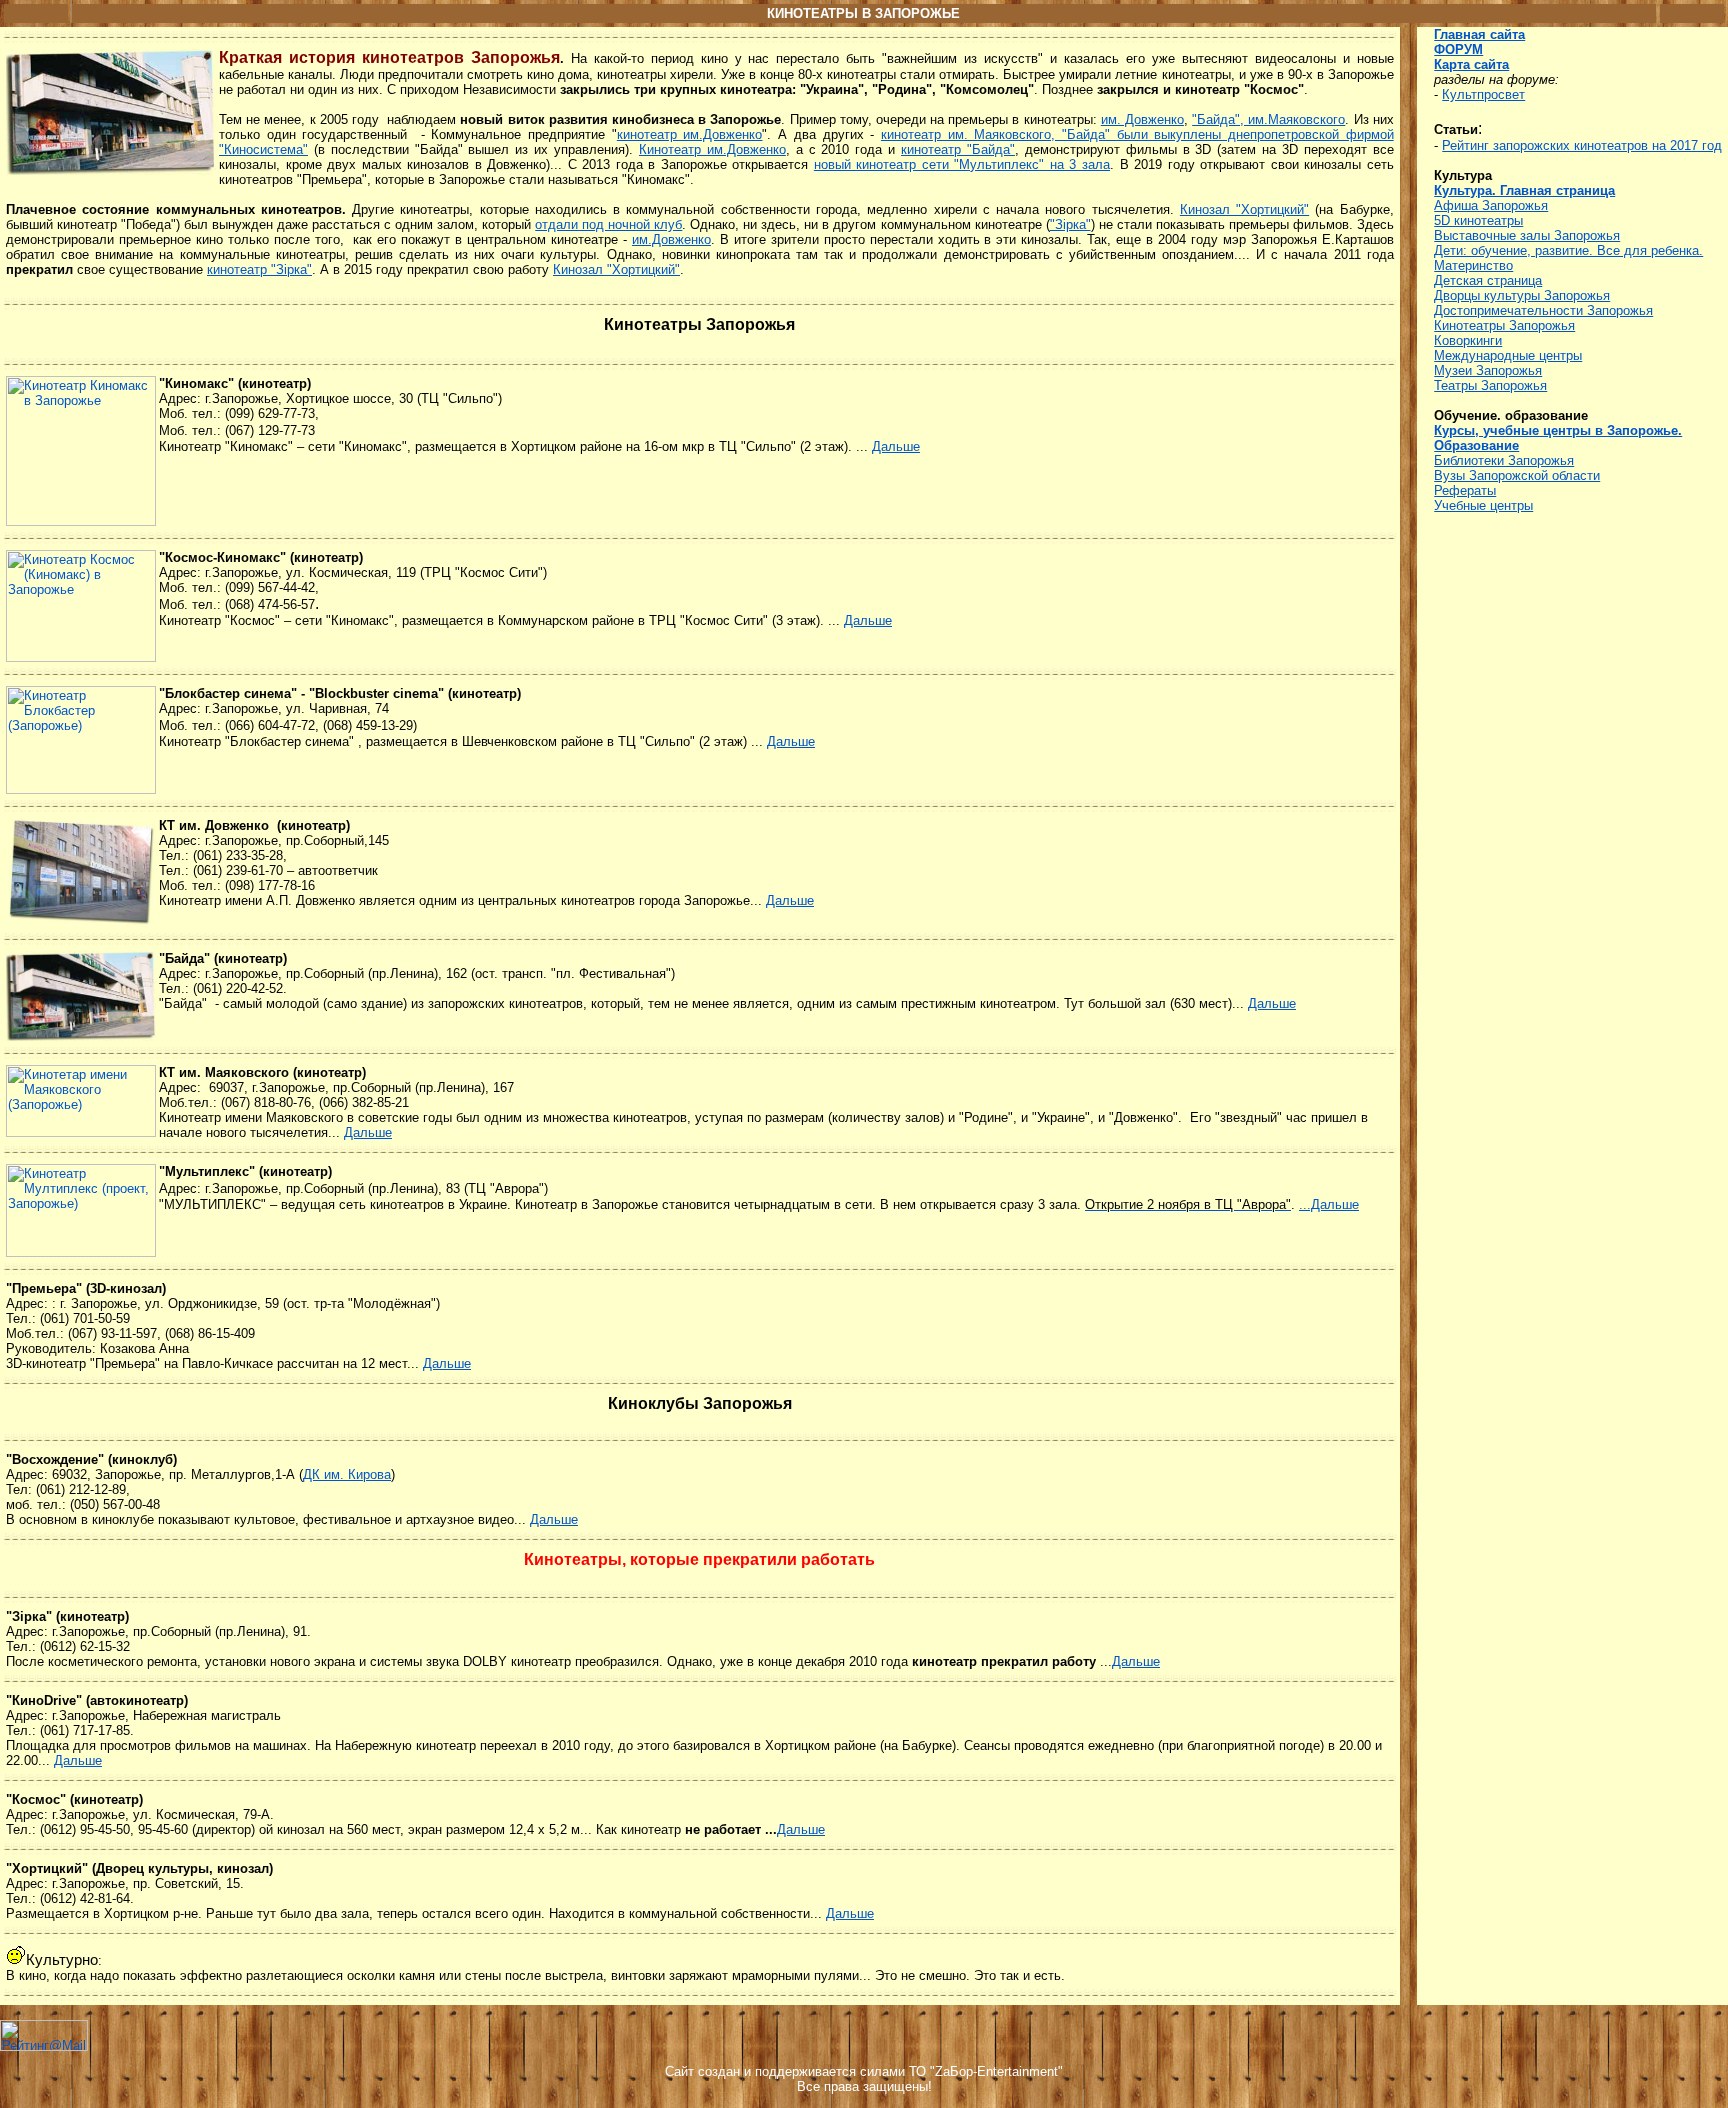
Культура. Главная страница (1524, 190)
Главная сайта (1479, 34)
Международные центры (1508, 355)
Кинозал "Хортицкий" (1244, 209)
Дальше (896, 446)
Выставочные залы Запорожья (1527, 235)
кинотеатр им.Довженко (690, 134)
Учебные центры (1483, 505)
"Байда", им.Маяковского (1268, 119)
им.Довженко (671, 239)
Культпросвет (1483, 94)
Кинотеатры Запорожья (1504, 325)
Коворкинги (1468, 340)
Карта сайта (1471, 64)
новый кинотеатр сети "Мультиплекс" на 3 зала (962, 164)
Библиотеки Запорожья (1504, 460)
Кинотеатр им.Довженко (712, 149)
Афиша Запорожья (1491, 205)
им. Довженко (1142, 119)
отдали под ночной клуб (608, 224)
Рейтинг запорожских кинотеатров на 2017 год (1582, 145)
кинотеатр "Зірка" (259, 269)
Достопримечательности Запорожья (1543, 310)
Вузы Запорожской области (1517, 475)
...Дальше (1329, 1204)
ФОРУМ (1458, 49)
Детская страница (1488, 280)
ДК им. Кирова (347, 1474)
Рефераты (1465, 490)
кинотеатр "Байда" (958, 149)
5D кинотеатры (1478, 220)
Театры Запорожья (1490, 385)
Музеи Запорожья (1488, 370)
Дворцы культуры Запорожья (1522, 295)
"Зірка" (1070, 224)
